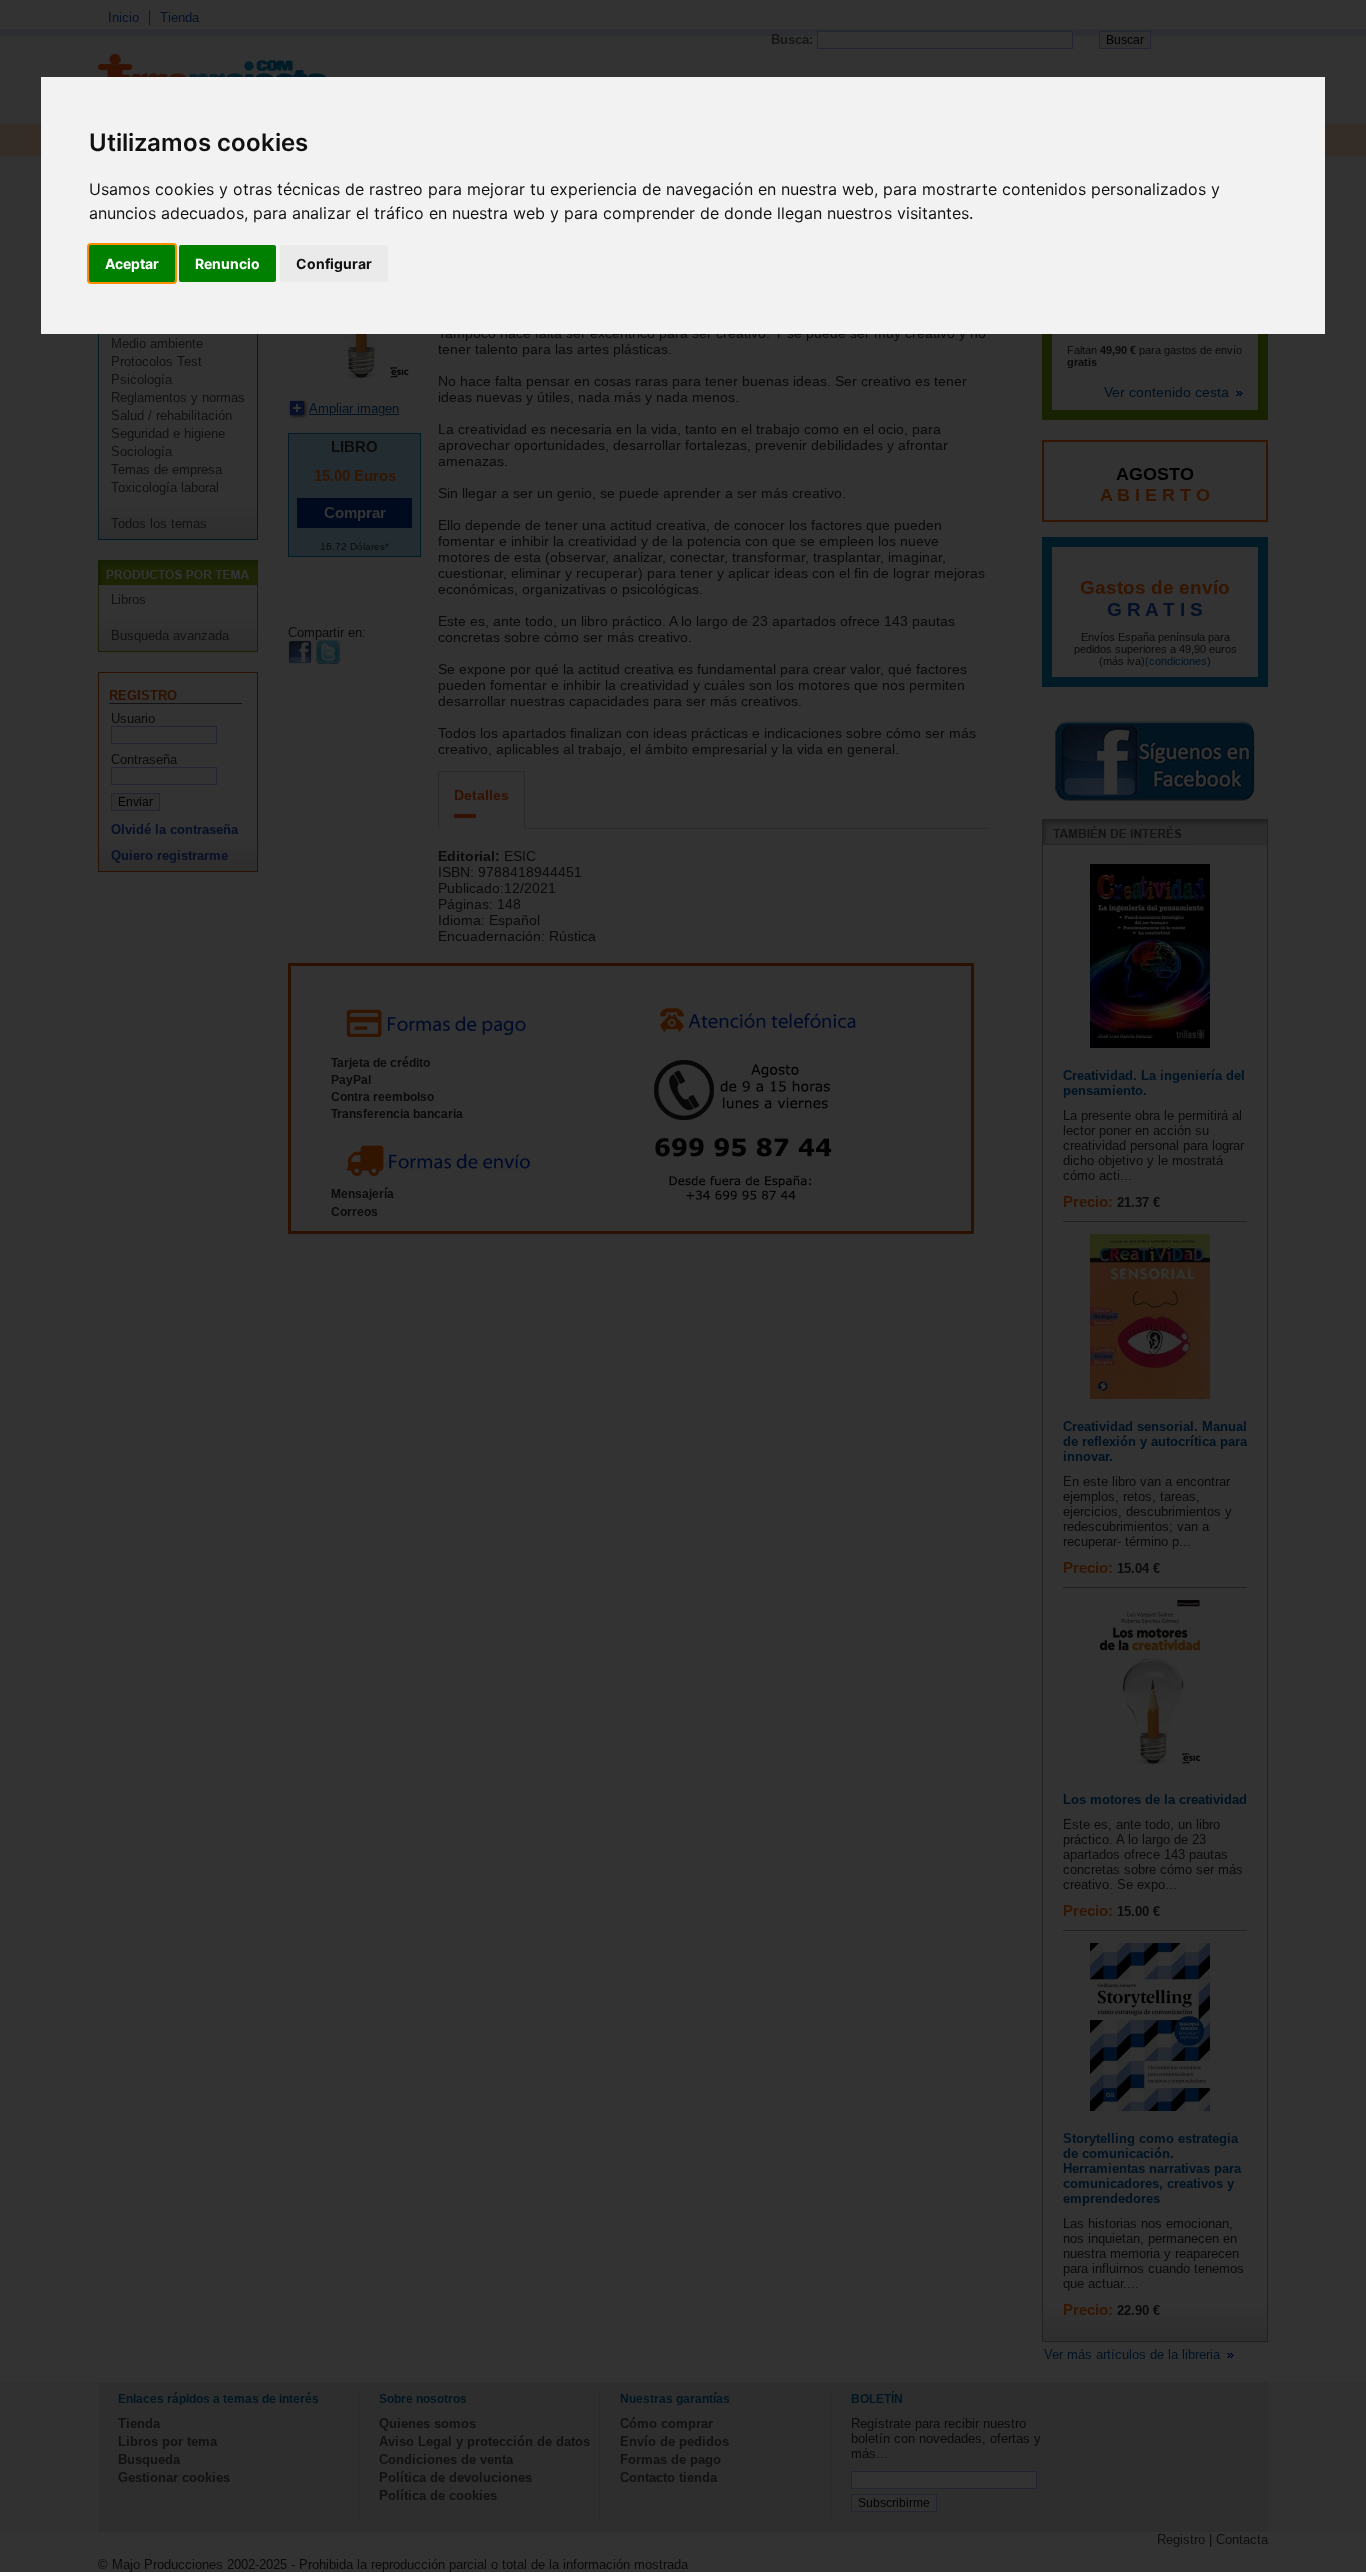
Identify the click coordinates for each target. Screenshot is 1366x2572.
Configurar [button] (334, 263)
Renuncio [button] (227, 263)
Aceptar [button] (132, 263)
